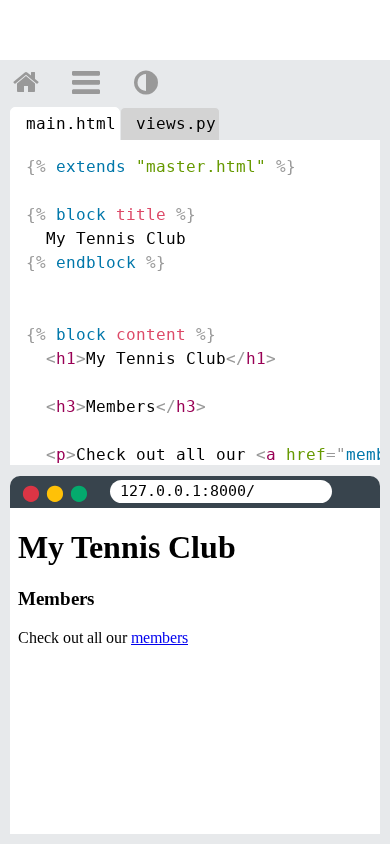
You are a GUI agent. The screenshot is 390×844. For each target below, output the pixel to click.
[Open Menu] (86, 82)
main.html (71, 123)
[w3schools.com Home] (26, 82)
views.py (176, 123)
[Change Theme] (146, 82)
